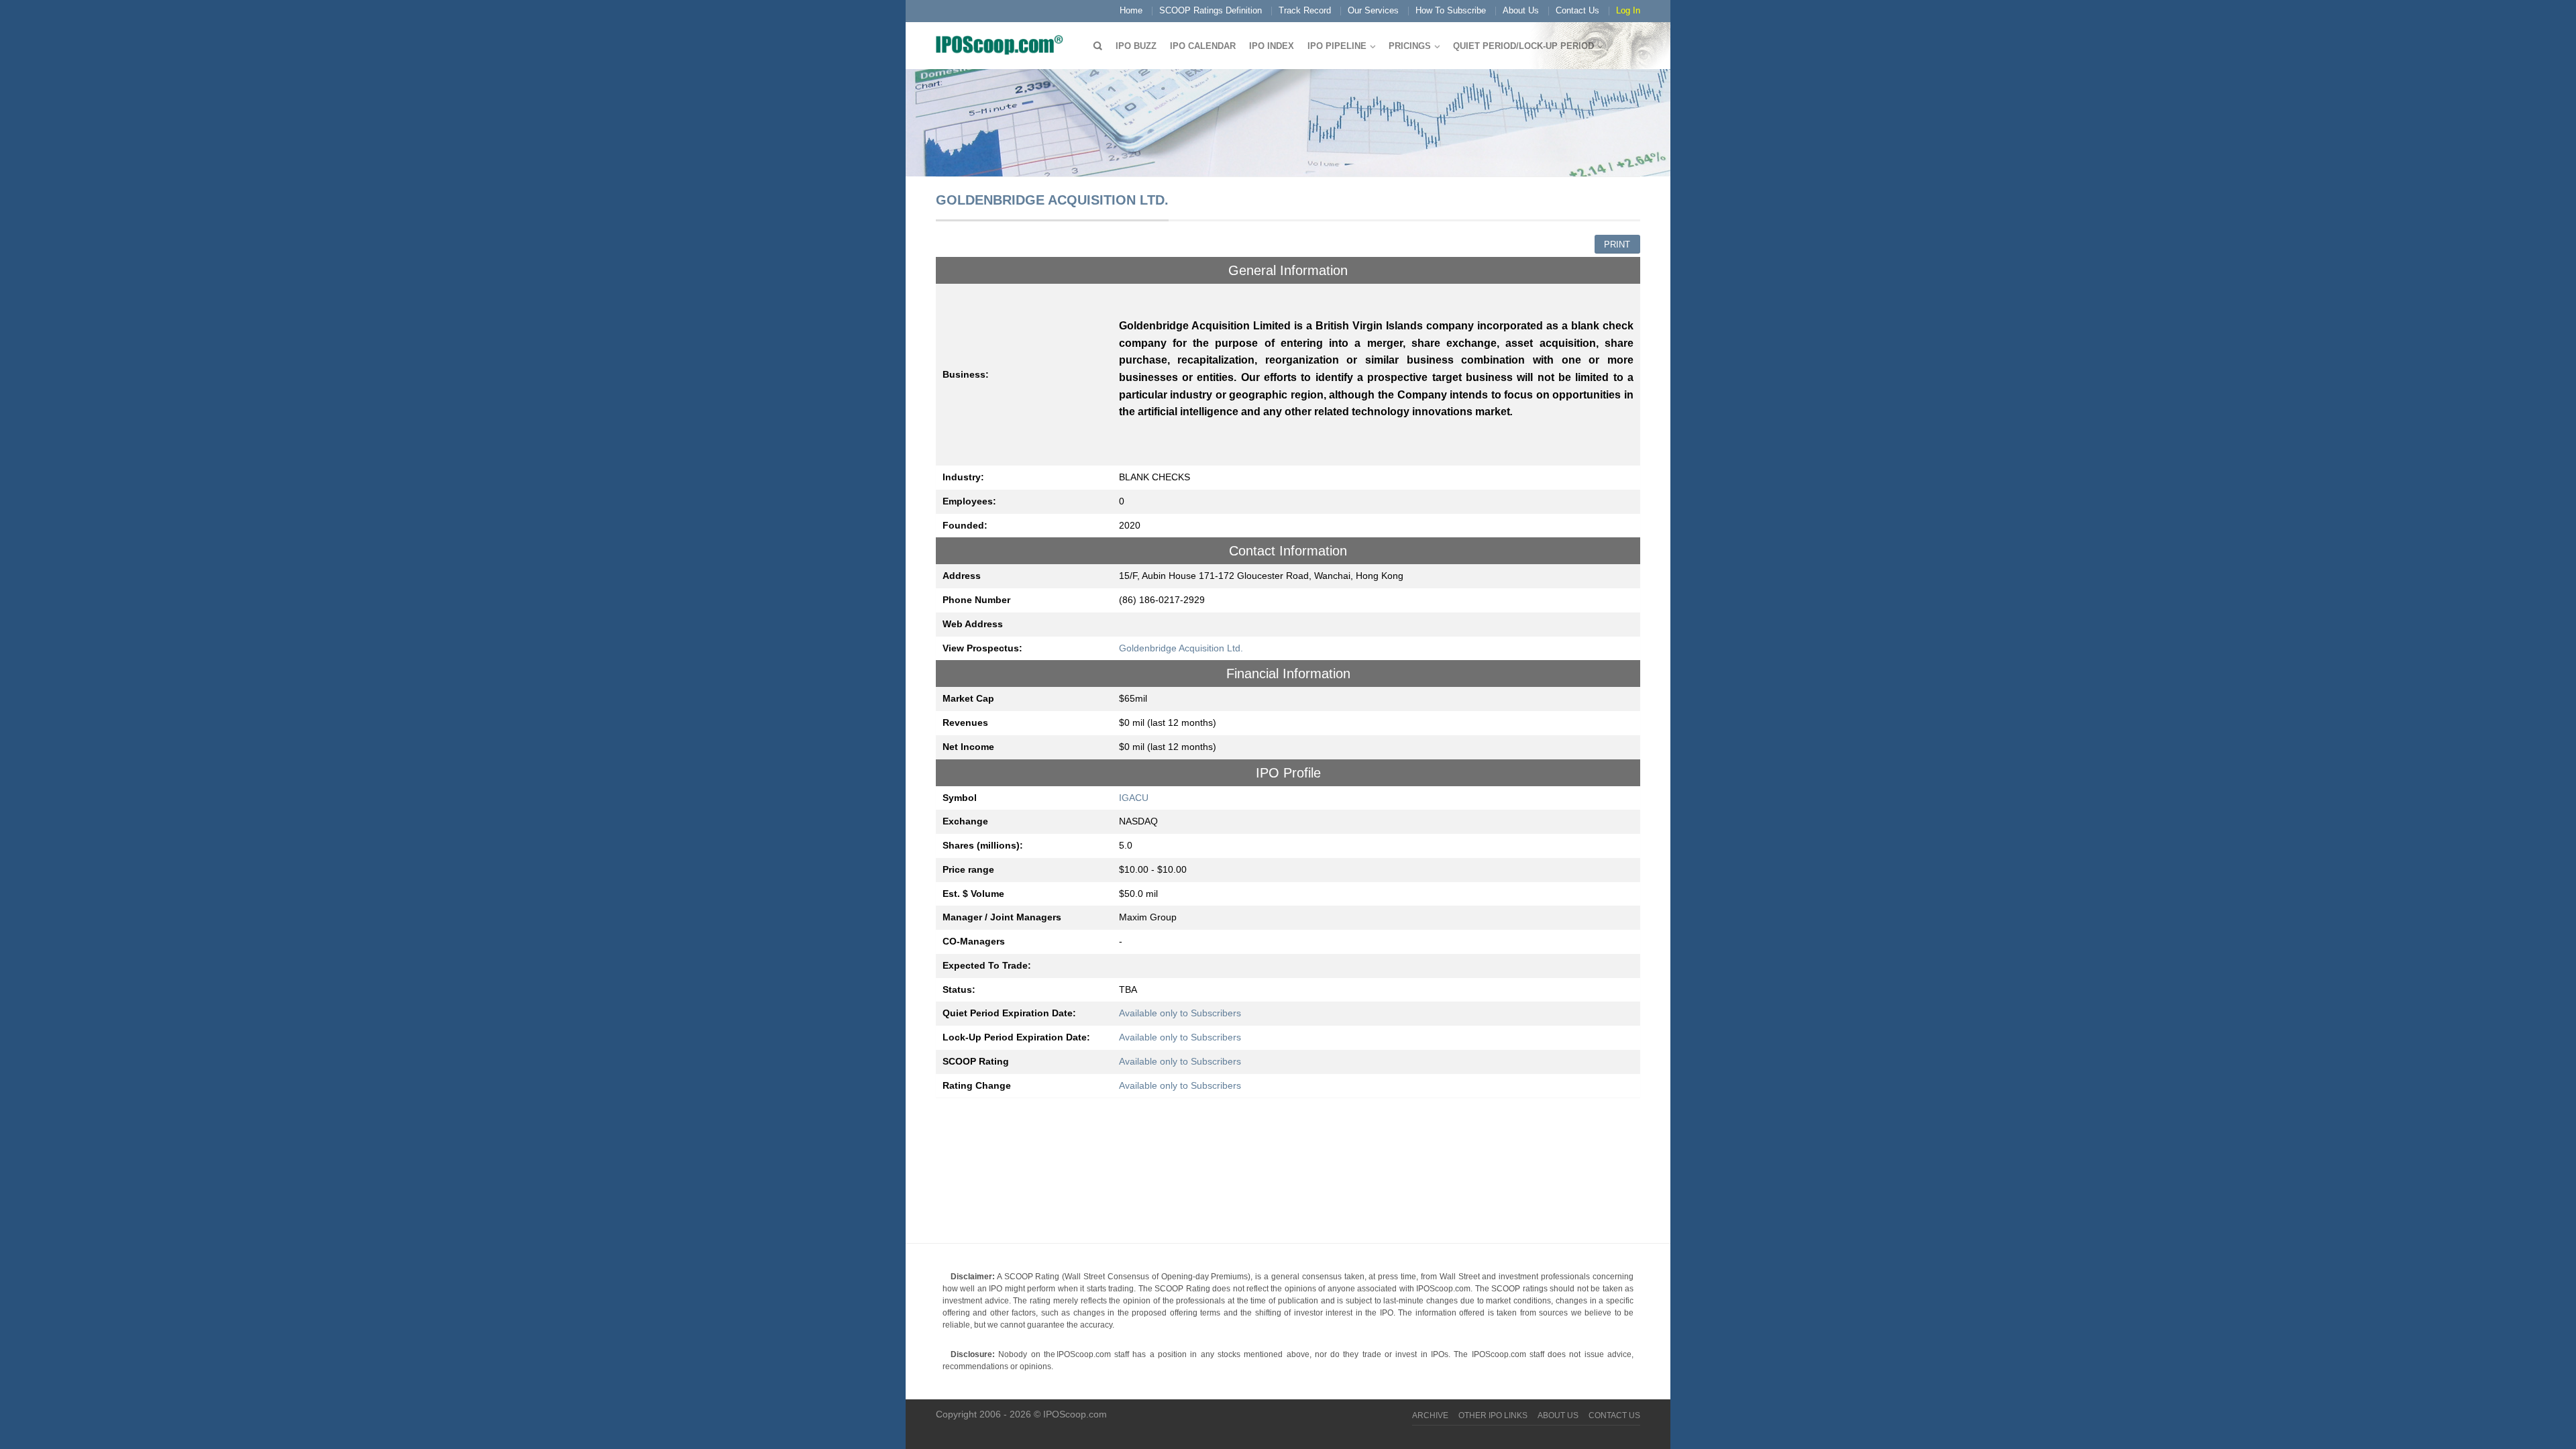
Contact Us (1577, 10)
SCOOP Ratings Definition (1211, 10)
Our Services (1373, 10)
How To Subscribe (1451, 10)
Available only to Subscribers (1180, 1013)
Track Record (1305, 10)
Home (1131, 10)
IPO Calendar (1203, 46)
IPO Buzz (1136, 46)
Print (1617, 245)
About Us (1521, 10)
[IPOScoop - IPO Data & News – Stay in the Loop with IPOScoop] (1003, 44)
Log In (1628, 10)
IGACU (1134, 798)
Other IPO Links (1493, 1415)
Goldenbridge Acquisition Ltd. (1181, 648)
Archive (1430, 1415)
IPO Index (1272, 46)
